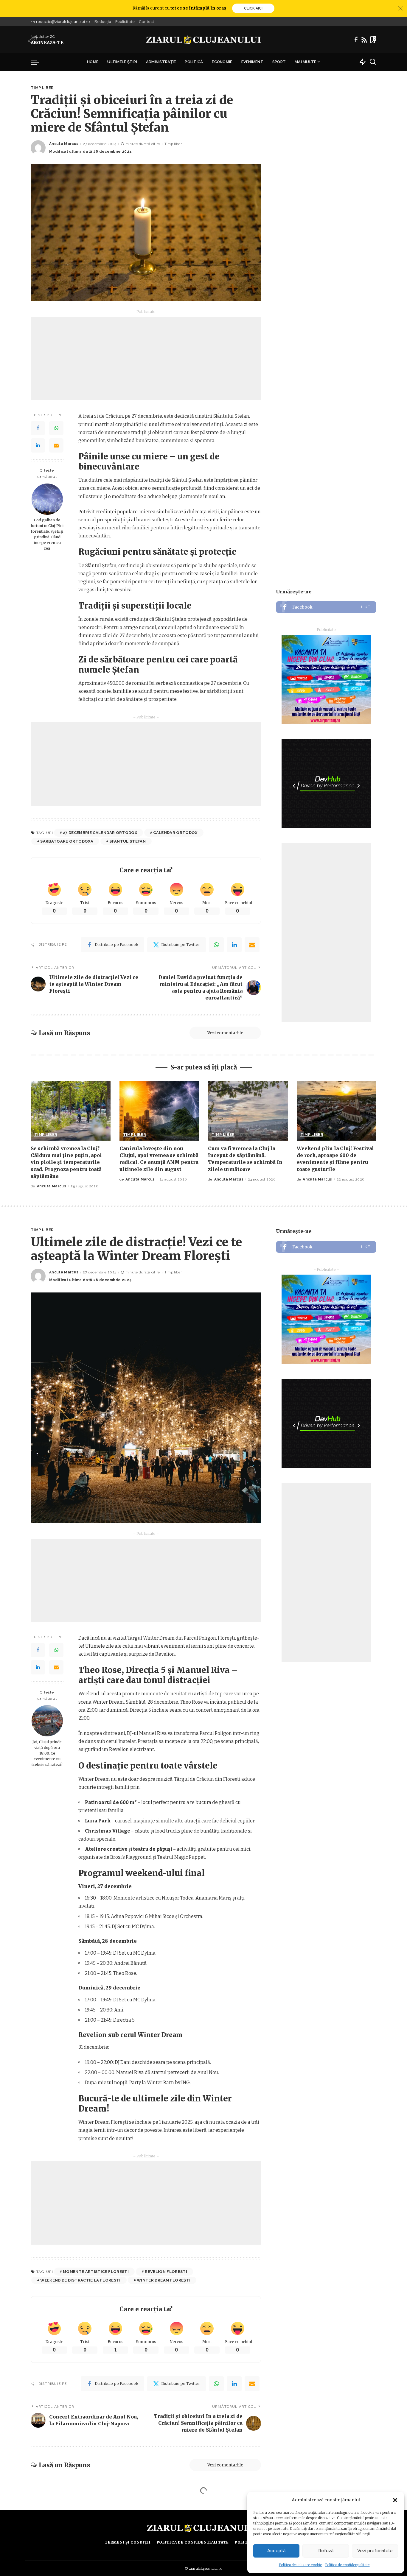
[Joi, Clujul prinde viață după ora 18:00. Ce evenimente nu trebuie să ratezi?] (47, 1721)
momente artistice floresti (96, 2272)
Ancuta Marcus (64, 144)
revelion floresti (166, 2272)
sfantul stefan (128, 841)
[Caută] (373, 62)
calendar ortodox (175, 833)
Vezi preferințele (375, 2551)
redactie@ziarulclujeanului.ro (63, 21)
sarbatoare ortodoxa (67, 841)
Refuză (326, 2551)
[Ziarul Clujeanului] (204, 40)
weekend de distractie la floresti (80, 2280)
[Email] (56, 446)
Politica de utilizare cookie (300, 2565)
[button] (395, 2500)
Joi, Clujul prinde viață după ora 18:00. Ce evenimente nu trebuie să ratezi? (47, 1753)
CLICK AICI (253, 8)
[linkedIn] (234, 945)
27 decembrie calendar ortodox (100, 833)
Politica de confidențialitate (347, 2565)
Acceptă (276, 2551)
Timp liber (42, 88)
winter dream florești (164, 2280)
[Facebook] (356, 40)
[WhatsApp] (56, 428)
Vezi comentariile (225, 1033)
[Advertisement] (146, 358)
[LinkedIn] (38, 446)
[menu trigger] (38, 62)
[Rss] (364, 40)
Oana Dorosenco (66, 2554)
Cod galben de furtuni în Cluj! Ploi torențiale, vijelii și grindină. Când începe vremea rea (47, 534)
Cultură (41, 2512)
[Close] (400, 8)
